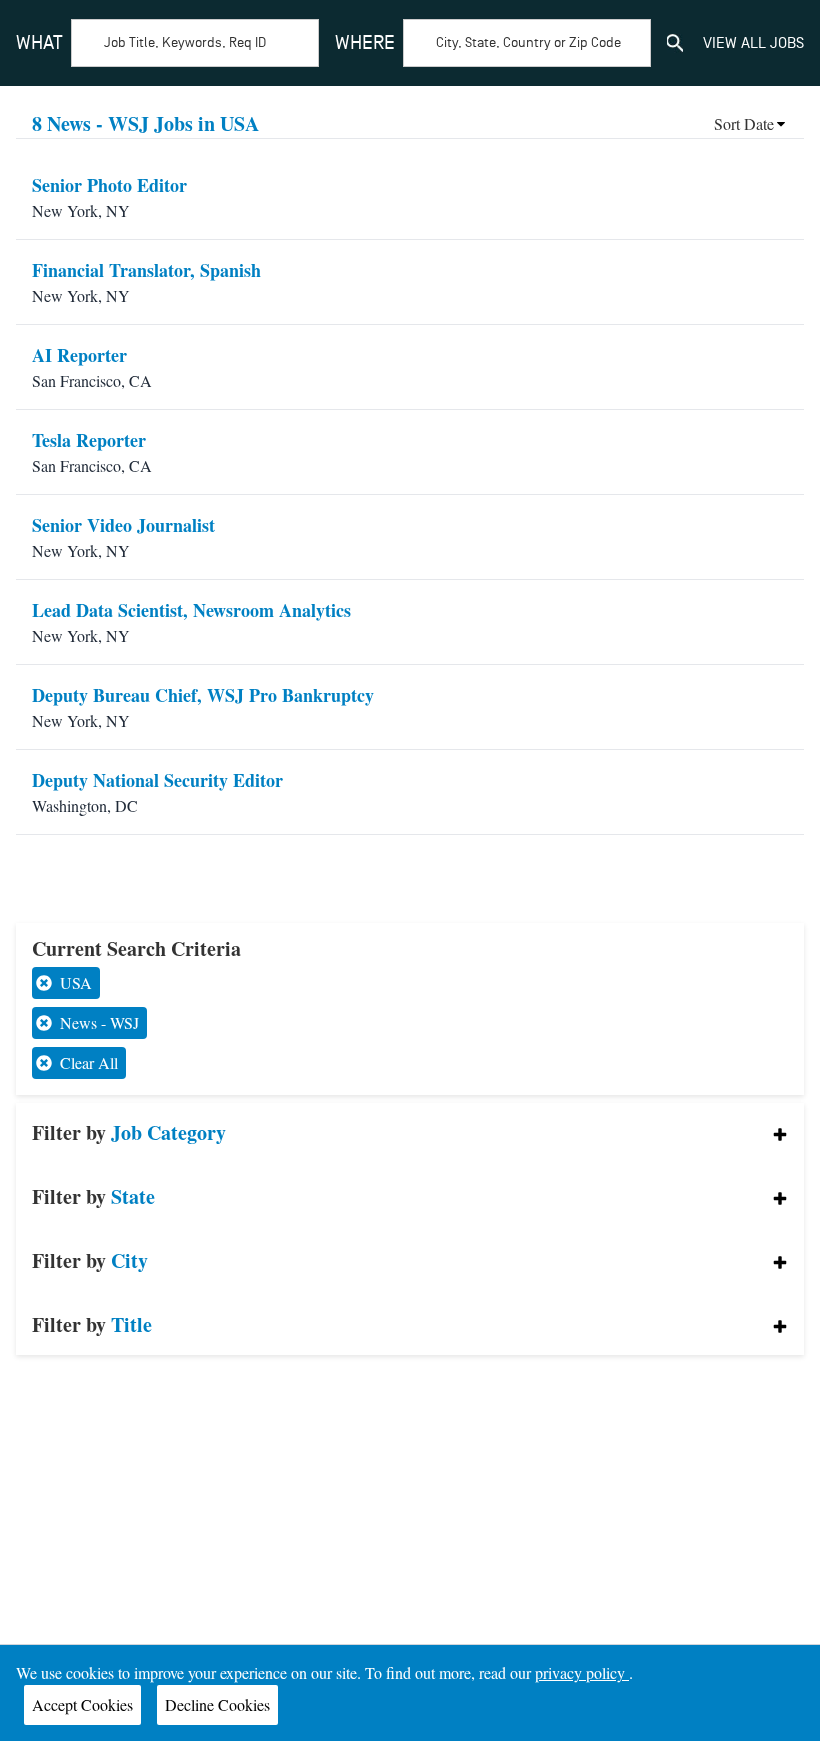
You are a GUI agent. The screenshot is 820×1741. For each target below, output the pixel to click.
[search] (675, 43)
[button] (409, 1133)
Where (365, 43)
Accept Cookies (82, 1704)
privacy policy (582, 1672)
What (39, 43)
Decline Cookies (217, 1704)
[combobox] (167, 43)
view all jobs (753, 43)
